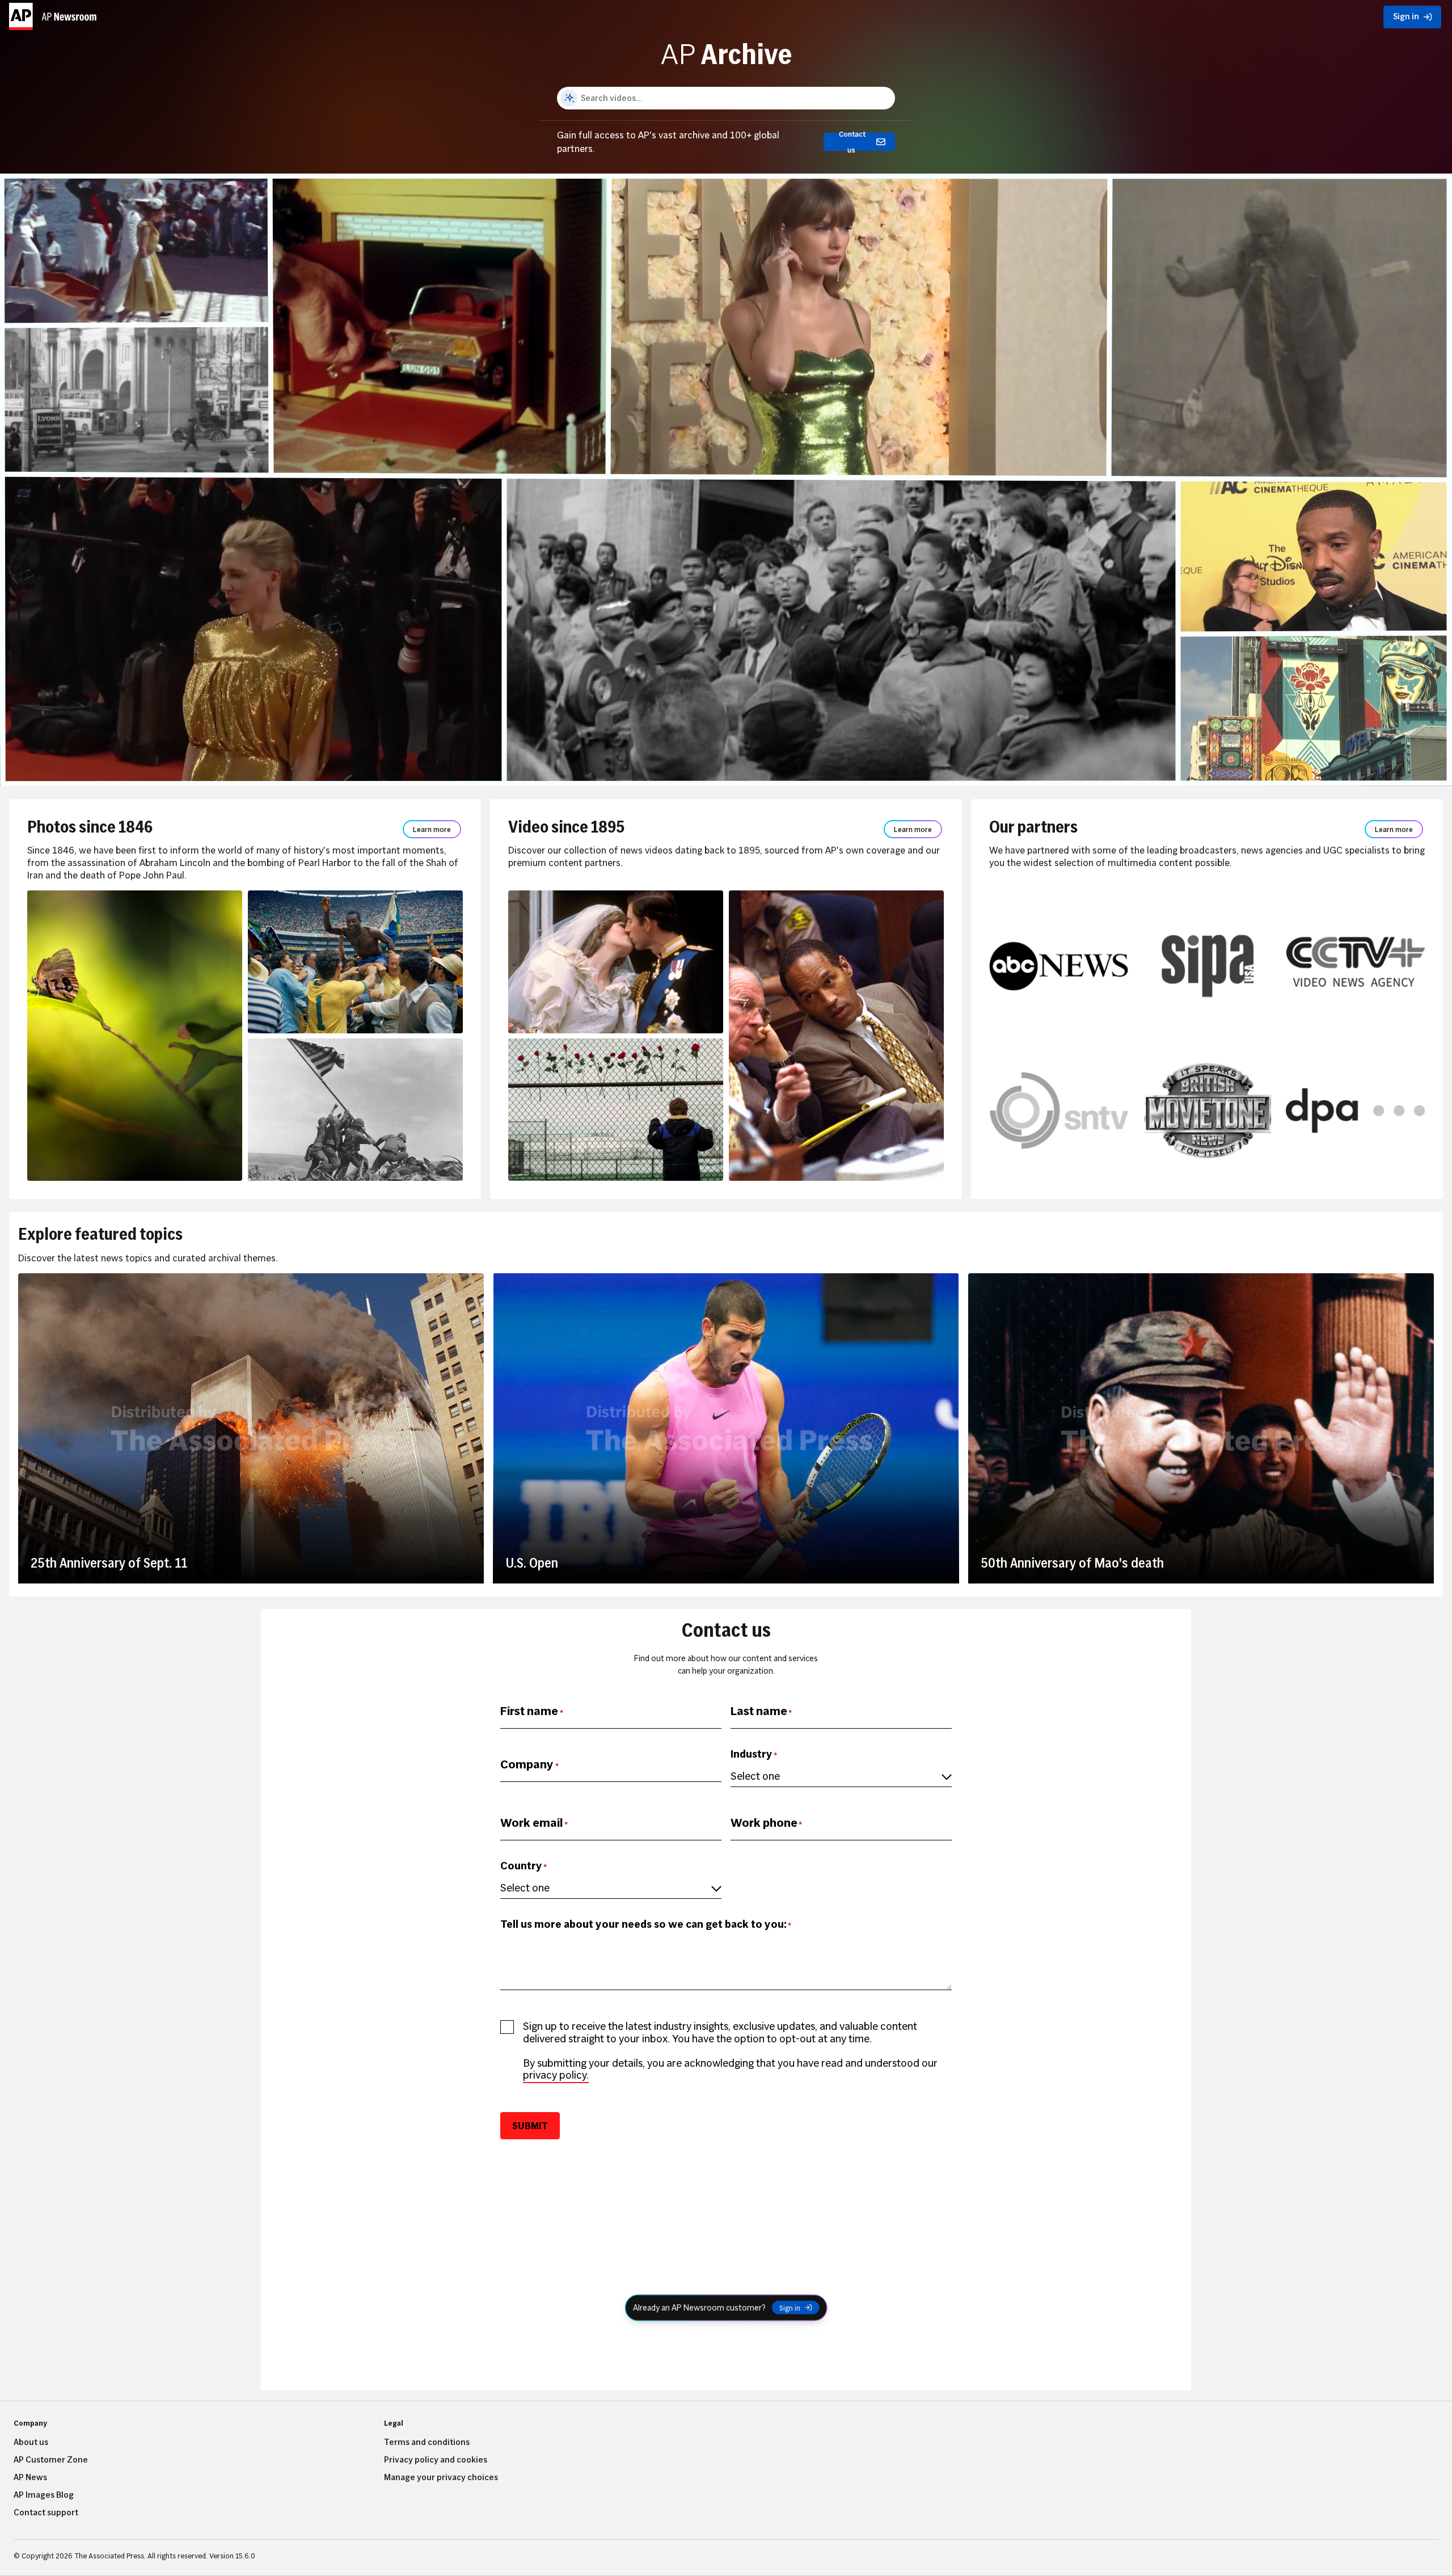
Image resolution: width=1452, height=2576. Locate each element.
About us (31, 2442)
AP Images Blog (44, 2495)
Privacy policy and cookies (436, 2460)
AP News (30, 2477)
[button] (54, 14)
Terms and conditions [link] (427, 2442)
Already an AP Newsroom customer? (699, 2307)
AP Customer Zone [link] (51, 2460)
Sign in (790, 2308)
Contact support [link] (46, 2512)
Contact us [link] (852, 142)
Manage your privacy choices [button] (441, 2477)
